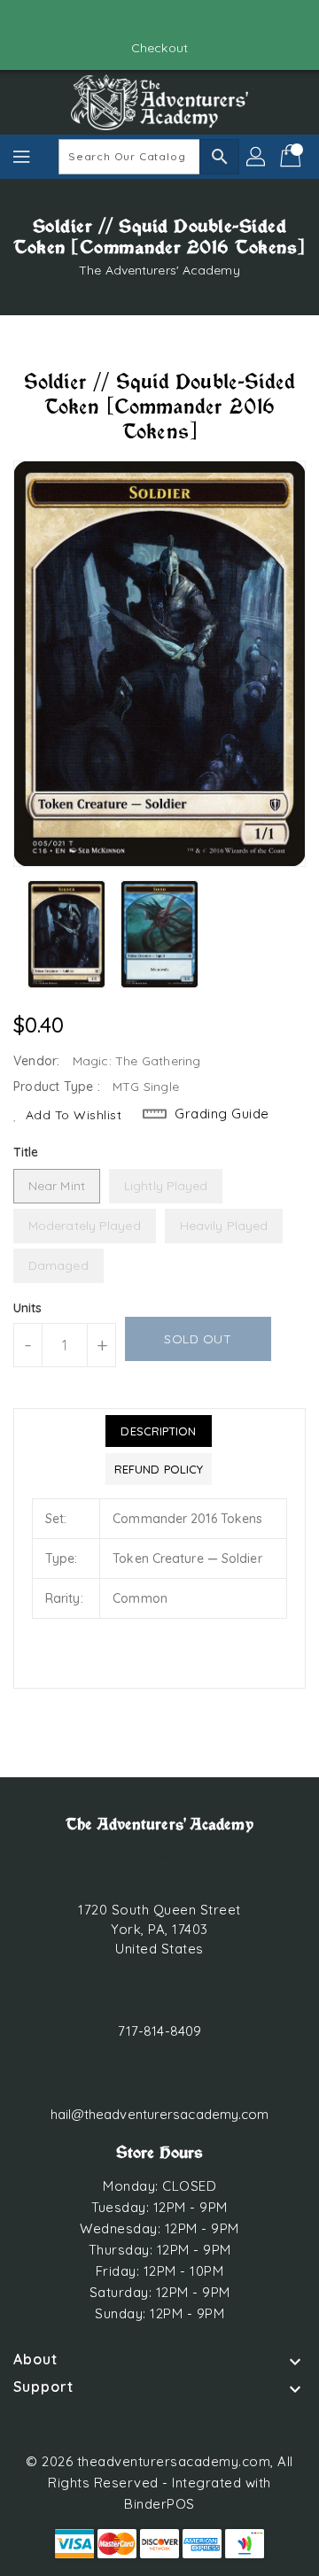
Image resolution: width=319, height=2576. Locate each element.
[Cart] (292, 157)
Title (26, 1152)
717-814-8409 (159, 2031)
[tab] (159, 1431)
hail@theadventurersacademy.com (160, 2114)
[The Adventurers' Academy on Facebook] (143, 20)
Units (28, 1308)
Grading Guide (222, 1114)
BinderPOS (159, 2504)
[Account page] (257, 157)
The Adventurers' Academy (159, 270)
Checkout (159, 48)
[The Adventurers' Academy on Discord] (176, 20)
